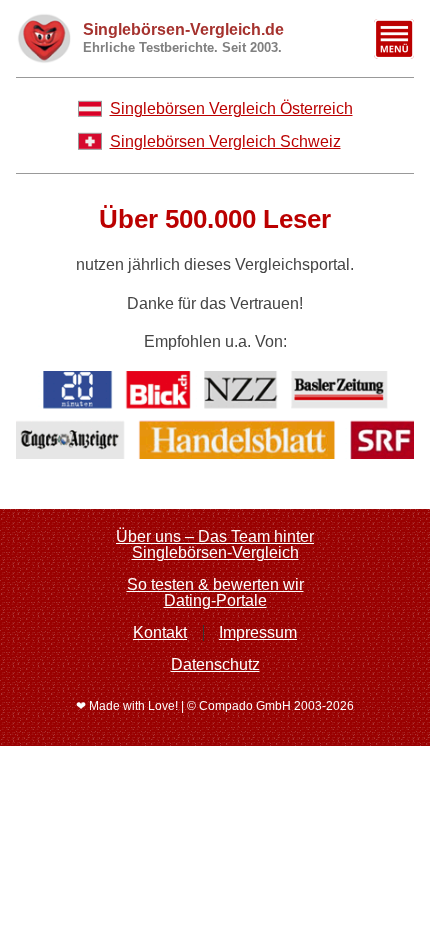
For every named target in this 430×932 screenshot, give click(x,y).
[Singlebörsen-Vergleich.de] (43, 38)
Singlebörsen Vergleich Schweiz (225, 141)
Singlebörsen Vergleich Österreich (231, 108)
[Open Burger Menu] (394, 39)
